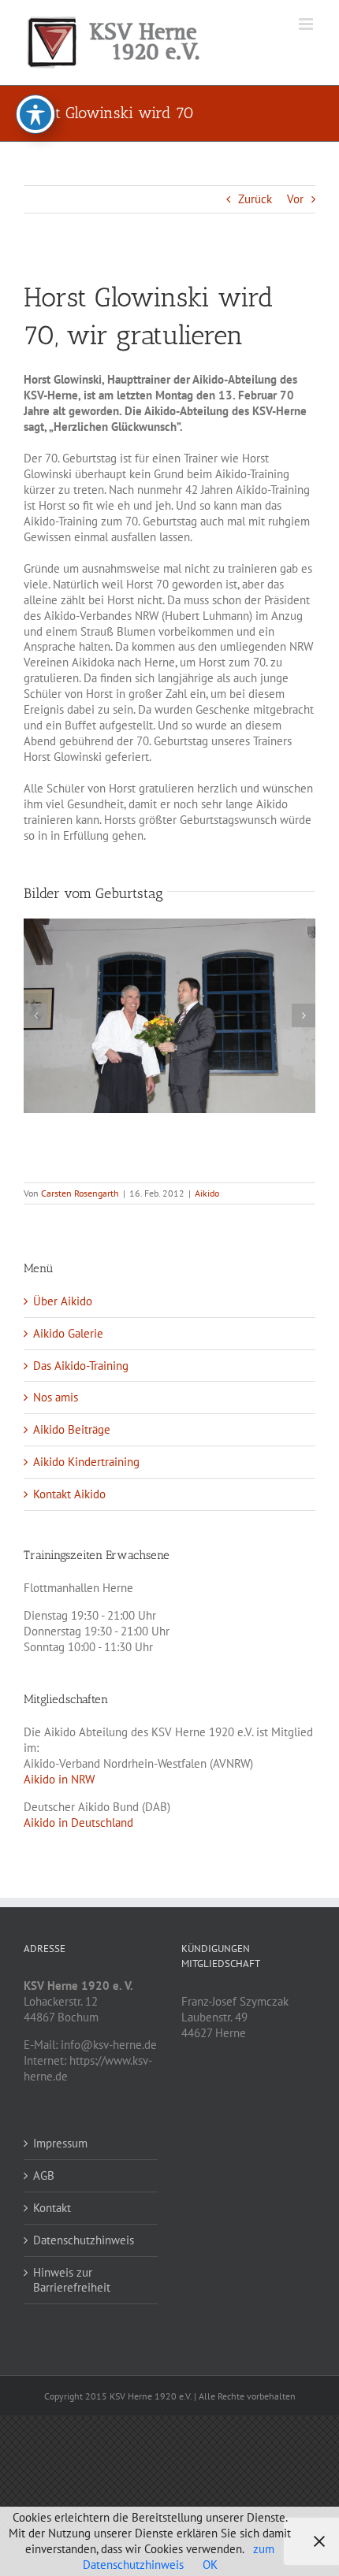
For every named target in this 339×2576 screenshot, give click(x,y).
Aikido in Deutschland (78, 1823)
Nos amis (56, 1397)
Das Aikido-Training (81, 1366)
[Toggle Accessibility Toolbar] (35, 114)
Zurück (255, 199)
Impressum (60, 2143)
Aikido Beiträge (72, 1429)
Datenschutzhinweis (84, 2240)
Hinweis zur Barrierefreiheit (72, 2280)
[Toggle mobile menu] (307, 24)
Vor (295, 199)
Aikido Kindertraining (86, 1462)
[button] (35, 1015)
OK (210, 2565)
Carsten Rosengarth (80, 1193)
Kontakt (52, 2208)
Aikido (207, 1193)
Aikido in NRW (59, 1779)
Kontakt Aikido (69, 1494)
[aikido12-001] (169, 1016)
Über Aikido (63, 1301)
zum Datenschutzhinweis (179, 2557)
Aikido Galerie (68, 1333)
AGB (44, 2175)
